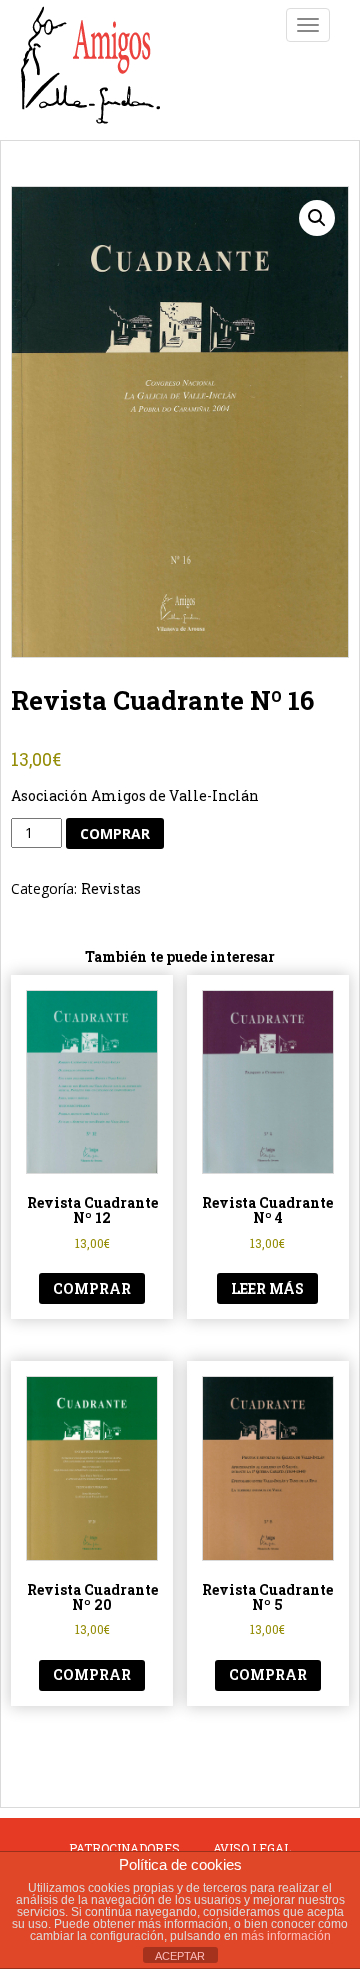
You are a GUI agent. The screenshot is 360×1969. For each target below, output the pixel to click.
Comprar (115, 833)
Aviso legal (252, 1848)
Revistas (111, 888)
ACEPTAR (180, 1956)
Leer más (267, 1288)
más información (286, 1936)
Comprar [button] (92, 1288)
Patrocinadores (124, 1848)
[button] (317, 218)
